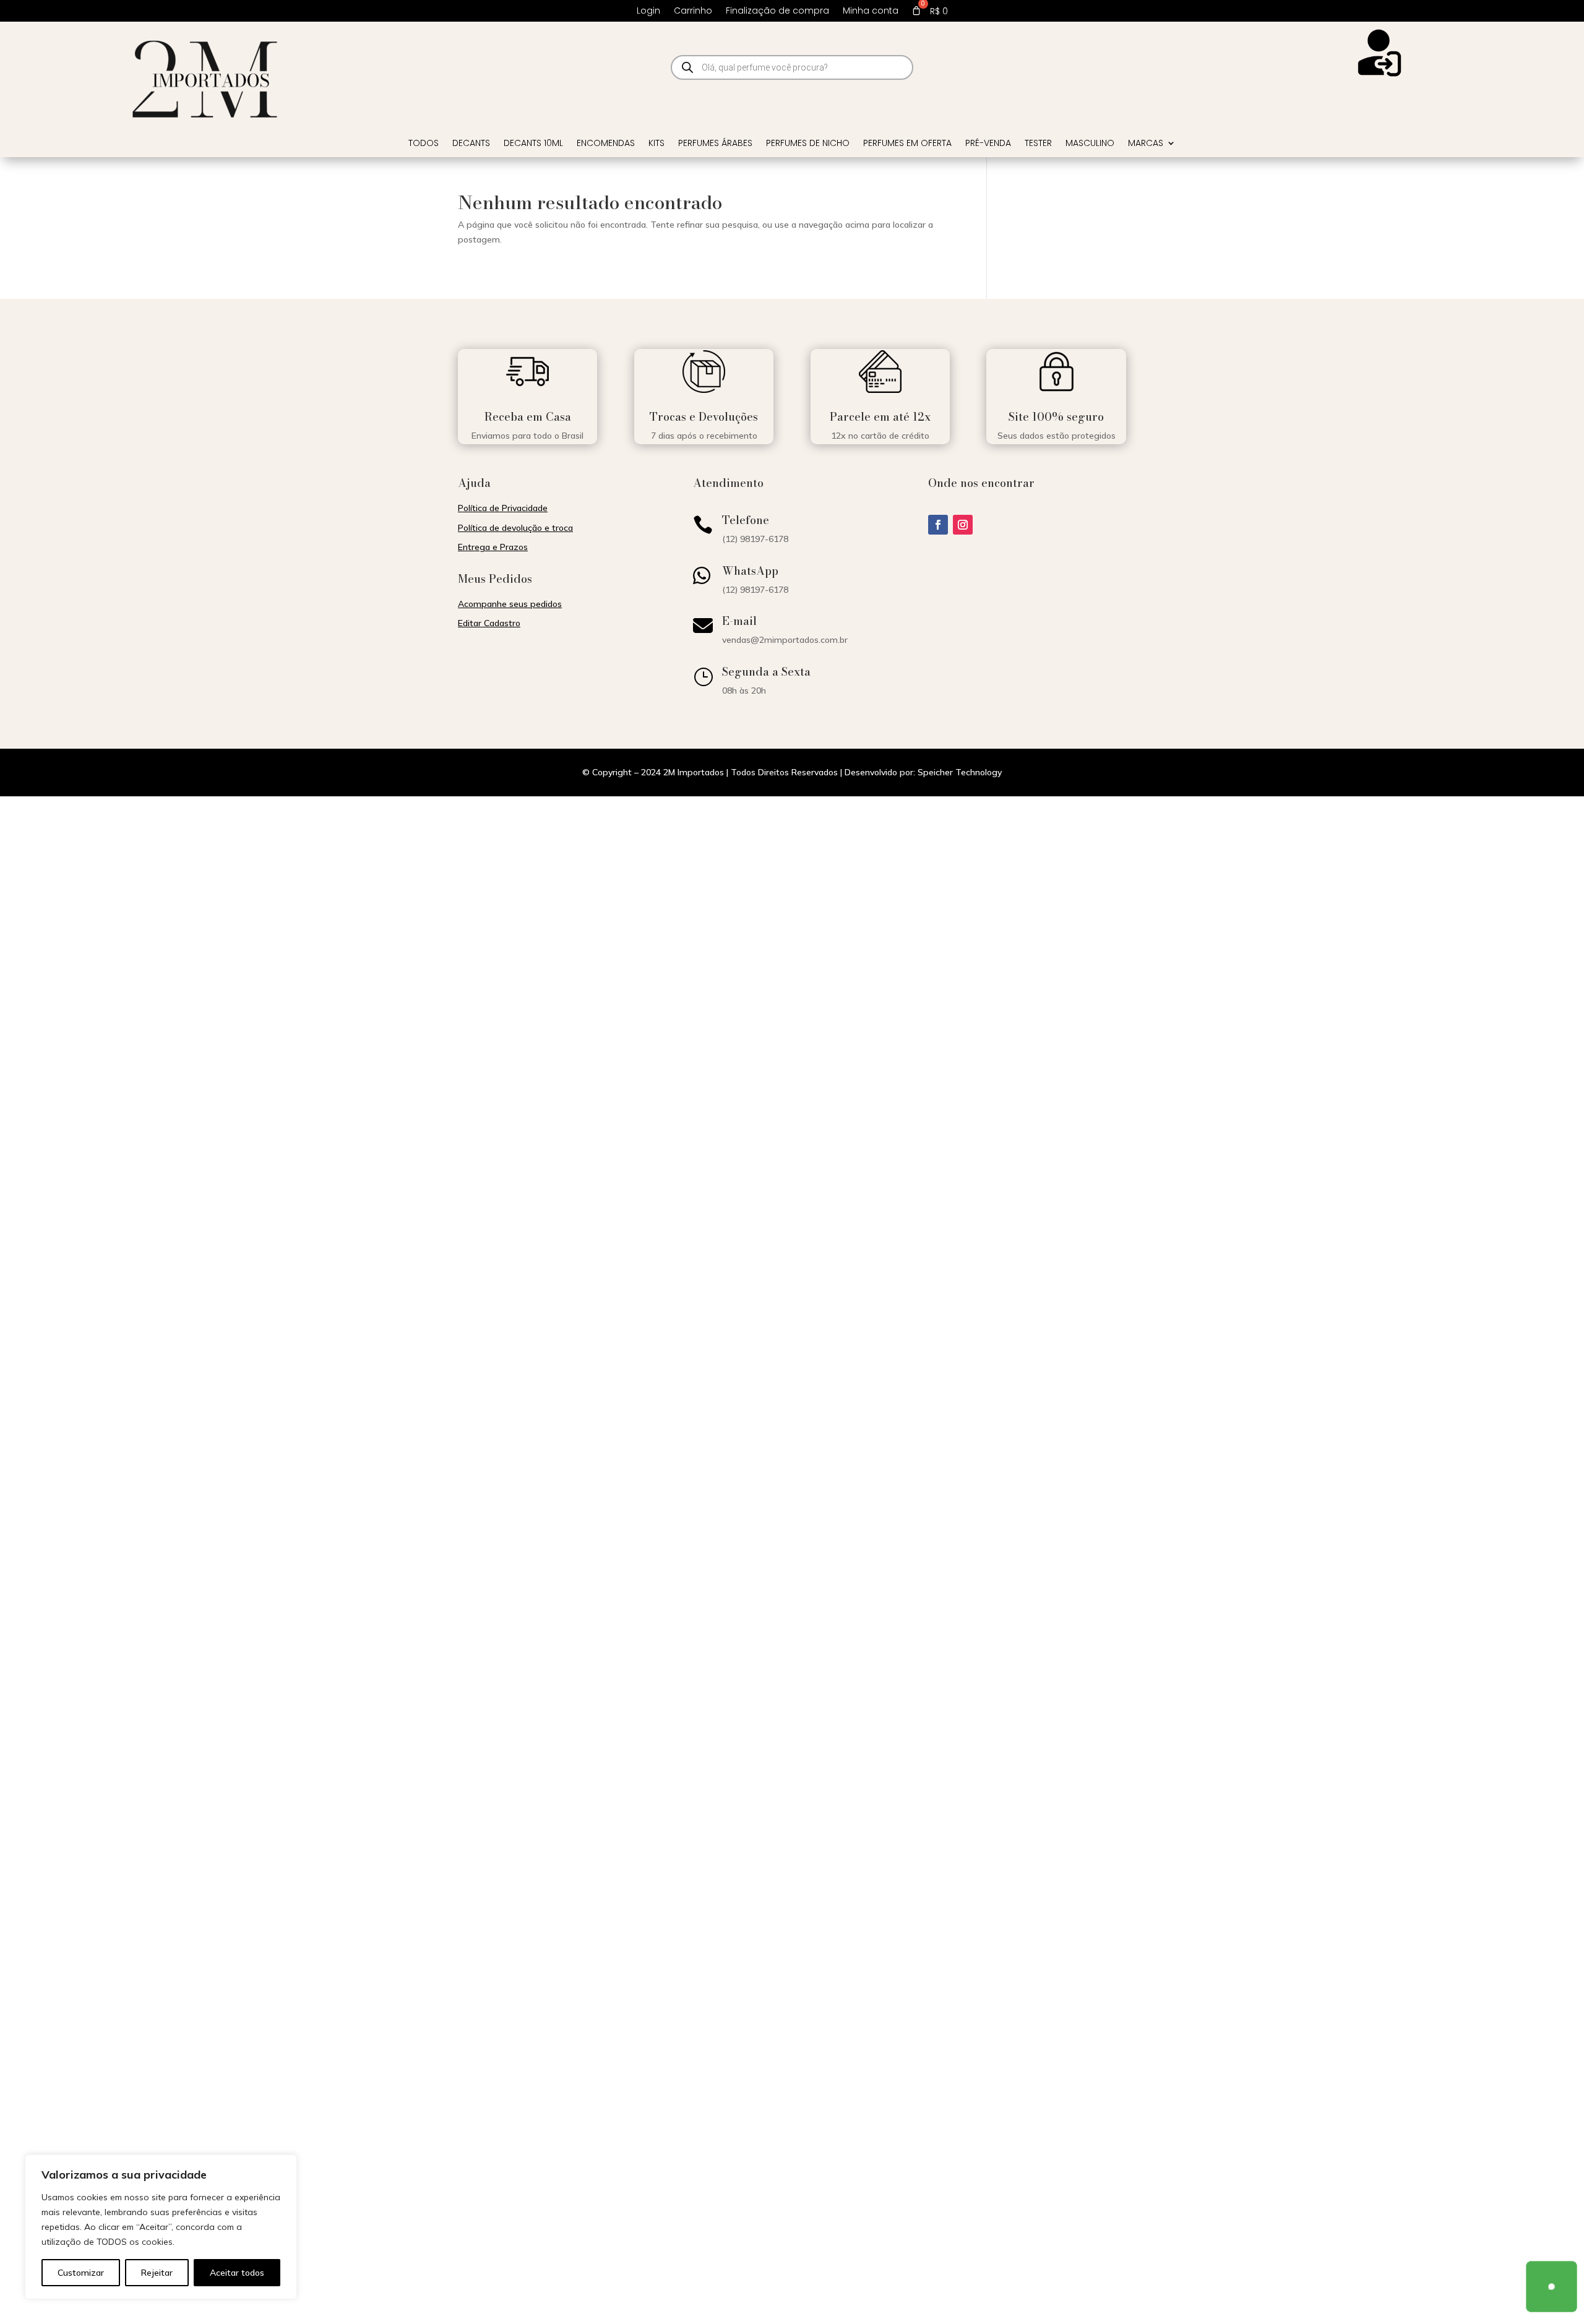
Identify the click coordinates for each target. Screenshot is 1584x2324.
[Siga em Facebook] (938, 525)
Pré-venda (988, 144)
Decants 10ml (533, 144)
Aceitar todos (237, 2273)
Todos (424, 144)
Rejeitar (157, 2273)
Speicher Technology (960, 772)
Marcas (1146, 144)
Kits (656, 144)
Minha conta (871, 11)
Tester (1038, 144)
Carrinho (693, 11)
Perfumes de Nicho (808, 144)
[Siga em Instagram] (963, 525)
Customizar (81, 2273)
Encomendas (606, 144)
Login (648, 11)
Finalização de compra (777, 11)
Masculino (1090, 144)
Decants (471, 144)
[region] (161, 2227)
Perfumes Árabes (715, 144)
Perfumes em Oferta (907, 144)
